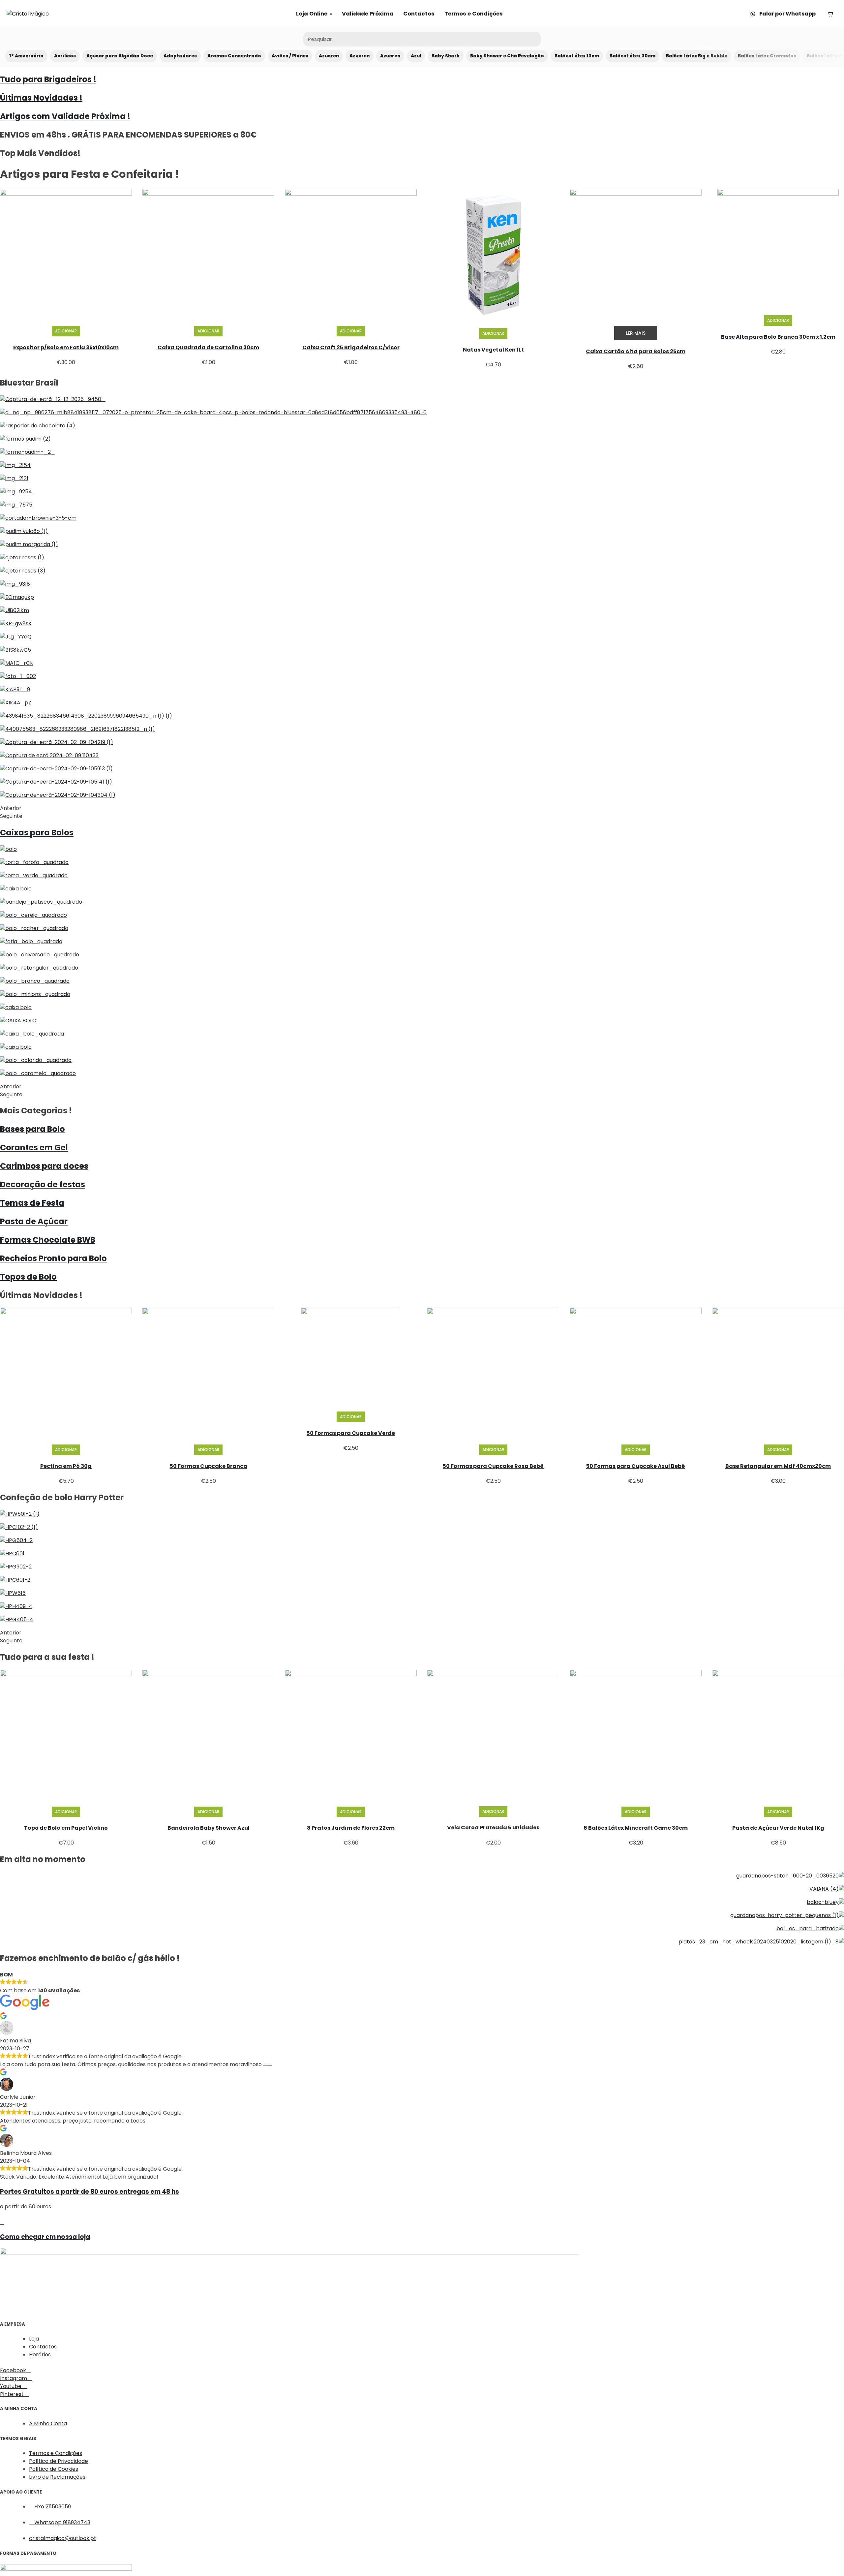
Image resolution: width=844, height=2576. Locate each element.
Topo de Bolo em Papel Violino (66, 1828)
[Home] (28, 14)
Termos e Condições (474, 14)
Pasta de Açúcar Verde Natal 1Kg (778, 1828)
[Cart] (830, 14)
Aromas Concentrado (234, 56)
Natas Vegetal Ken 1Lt (493, 350)
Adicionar (66, 331)
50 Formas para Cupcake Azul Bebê (636, 1466)
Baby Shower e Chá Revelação (507, 56)
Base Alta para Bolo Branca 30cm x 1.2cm (778, 337)
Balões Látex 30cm (633, 56)
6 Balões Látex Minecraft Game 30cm (636, 1828)
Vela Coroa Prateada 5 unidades (493, 1828)
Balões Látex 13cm (577, 56)
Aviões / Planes (290, 56)
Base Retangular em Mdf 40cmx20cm (778, 1466)
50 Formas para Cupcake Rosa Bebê (493, 1466)
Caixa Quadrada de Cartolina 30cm (208, 347)
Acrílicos (65, 56)
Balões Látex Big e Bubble (697, 56)
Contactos (419, 14)
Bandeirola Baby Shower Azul (209, 1828)
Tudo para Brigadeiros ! (48, 79)
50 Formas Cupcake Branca (209, 1466)
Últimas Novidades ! (41, 98)
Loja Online (312, 14)
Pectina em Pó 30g (66, 1466)
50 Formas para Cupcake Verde (351, 1433)
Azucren (329, 56)
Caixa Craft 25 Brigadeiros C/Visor (351, 347)
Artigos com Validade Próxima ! (65, 116)
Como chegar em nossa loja (45, 2237)
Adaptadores (180, 56)
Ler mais (636, 333)
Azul (416, 56)
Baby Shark (446, 56)
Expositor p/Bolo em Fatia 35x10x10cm (66, 347)
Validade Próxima (368, 14)
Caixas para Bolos (37, 833)
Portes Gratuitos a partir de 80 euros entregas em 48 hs (90, 2192)
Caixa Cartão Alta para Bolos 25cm (636, 351)
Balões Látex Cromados (767, 56)
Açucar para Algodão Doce (120, 56)
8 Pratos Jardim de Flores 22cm (351, 1828)
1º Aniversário (26, 56)
